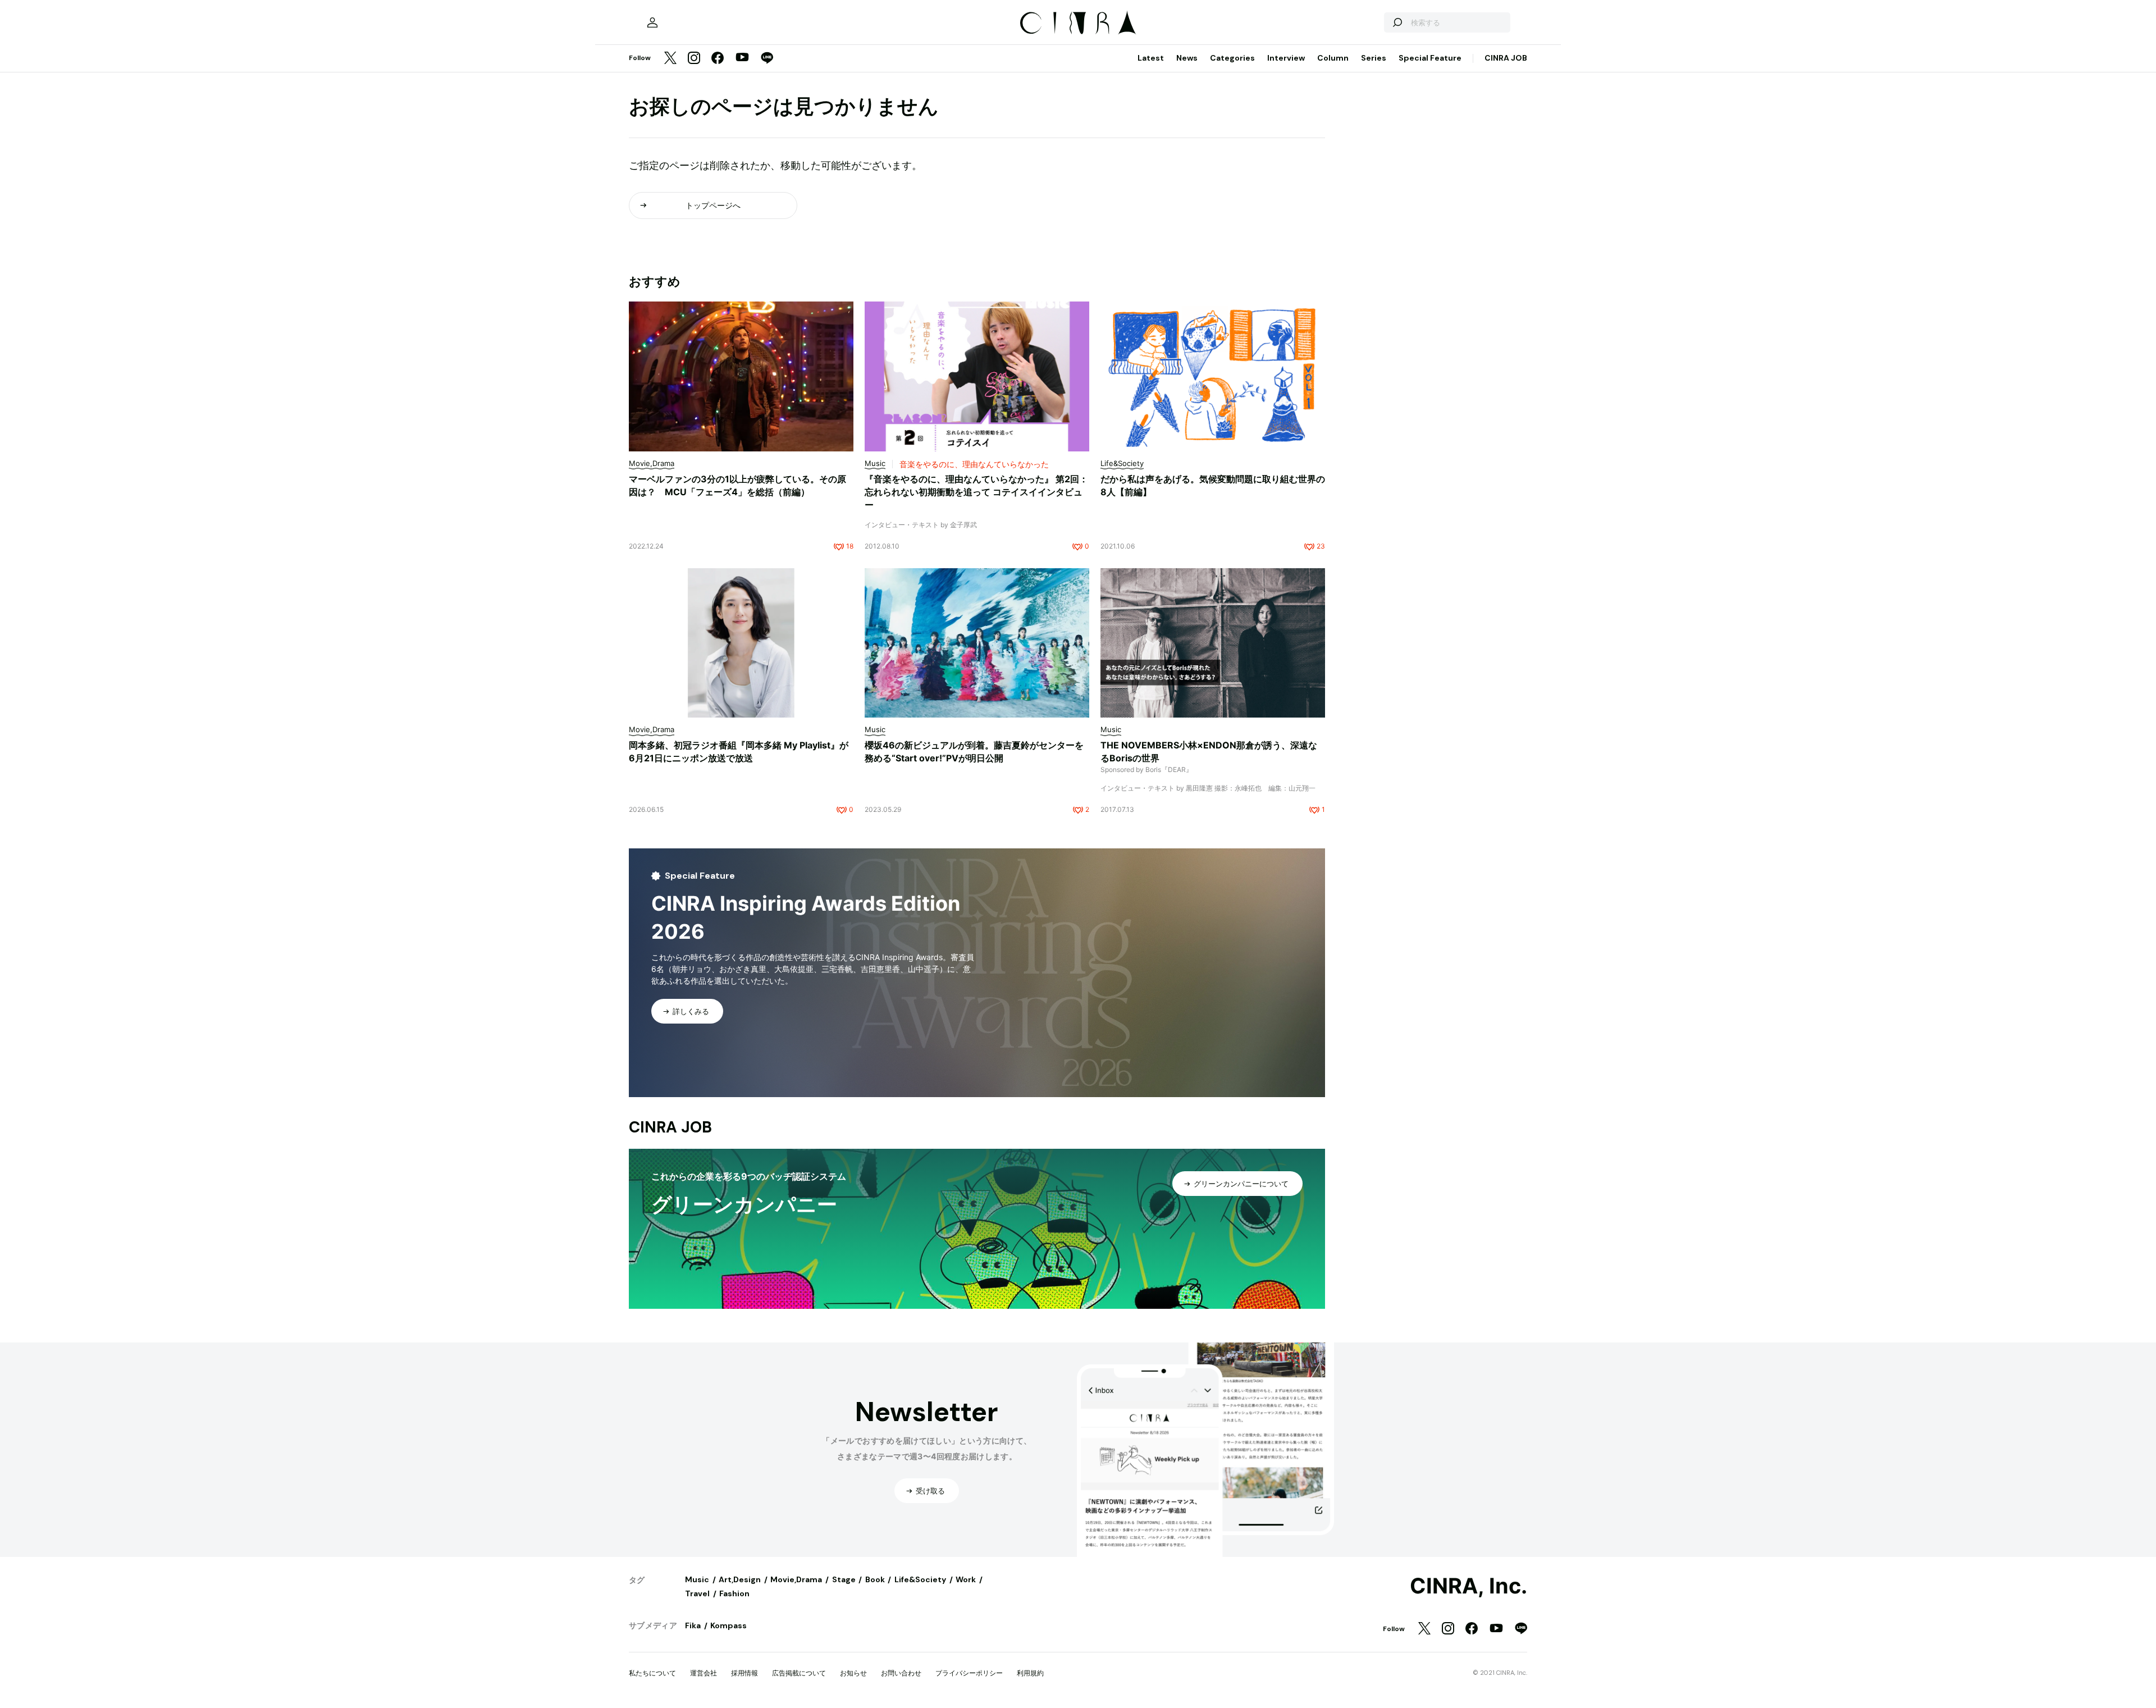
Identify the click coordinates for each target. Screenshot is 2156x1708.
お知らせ (853, 1673)
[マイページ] (652, 22)
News (1187, 58)
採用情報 (744, 1673)
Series (1374, 58)
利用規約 (1030, 1673)
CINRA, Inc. (1468, 1586)
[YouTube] (742, 58)
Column (1333, 58)
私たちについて (652, 1673)
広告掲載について (799, 1673)
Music (697, 1579)
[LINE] (767, 59)
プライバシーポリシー (969, 1673)
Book (875, 1579)
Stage (844, 1579)
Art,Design (740, 1579)
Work (966, 1579)
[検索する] (1397, 22)
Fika (693, 1625)
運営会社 (704, 1673)
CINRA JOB (1506, 58)
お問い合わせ (901, 1673)
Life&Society (920, 1579)
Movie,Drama (796, 1579)
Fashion (734, 1593)
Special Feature (1430, 58)
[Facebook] (718, 59)
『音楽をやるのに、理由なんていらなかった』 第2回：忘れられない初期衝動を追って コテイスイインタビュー (976, 492)
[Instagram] (694, 59)
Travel (697, 1593)
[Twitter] (670, 59)
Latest (1151, 58)
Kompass (728, 1625)
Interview (1286, 58)
